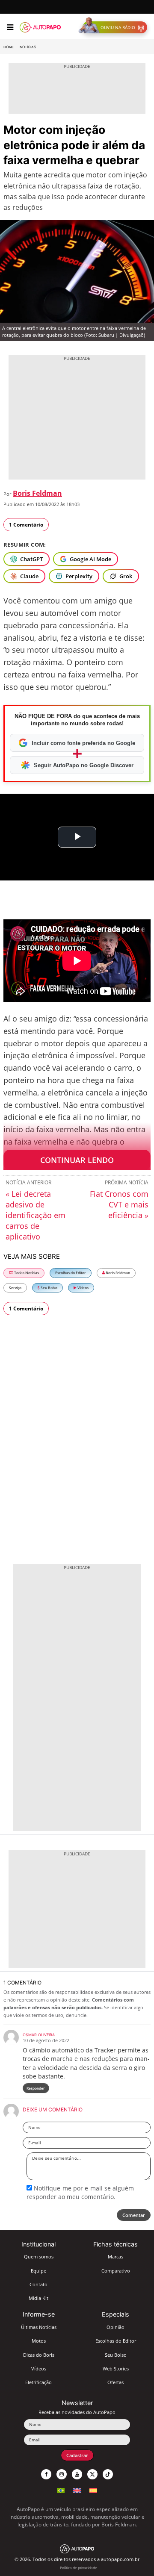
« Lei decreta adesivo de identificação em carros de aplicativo (36, 1215)
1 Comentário (26, 525)
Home (9, 47)
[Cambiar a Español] (93, 2489)
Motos (39, 2341)
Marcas (115, 2257)
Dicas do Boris (39, 2355)
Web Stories (116, 2368)
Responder (36, 2088)
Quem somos (39, 2257)
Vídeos (83, 1288)
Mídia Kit (38, 2298)
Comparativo (116, 2271)
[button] (115, 27)
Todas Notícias (26, 1273)
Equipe (38, 2271)
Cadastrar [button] (77, 2455)
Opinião (115, 2327)
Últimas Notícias (39, 2327)
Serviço (15, 1288)
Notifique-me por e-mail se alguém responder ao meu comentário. (80, 2192)
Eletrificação (38, 2382)
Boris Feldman (37, 493)
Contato (38, 2284)
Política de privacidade (78, 2568)
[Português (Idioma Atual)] (61, 2489)
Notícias (28, 47)
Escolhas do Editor (71, 1273)
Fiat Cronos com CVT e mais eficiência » (119, 1204)
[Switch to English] (77, 2489)
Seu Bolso (49, 1288)
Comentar (134, 2215)
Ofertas (115, 2382)
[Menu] (10, 27)
